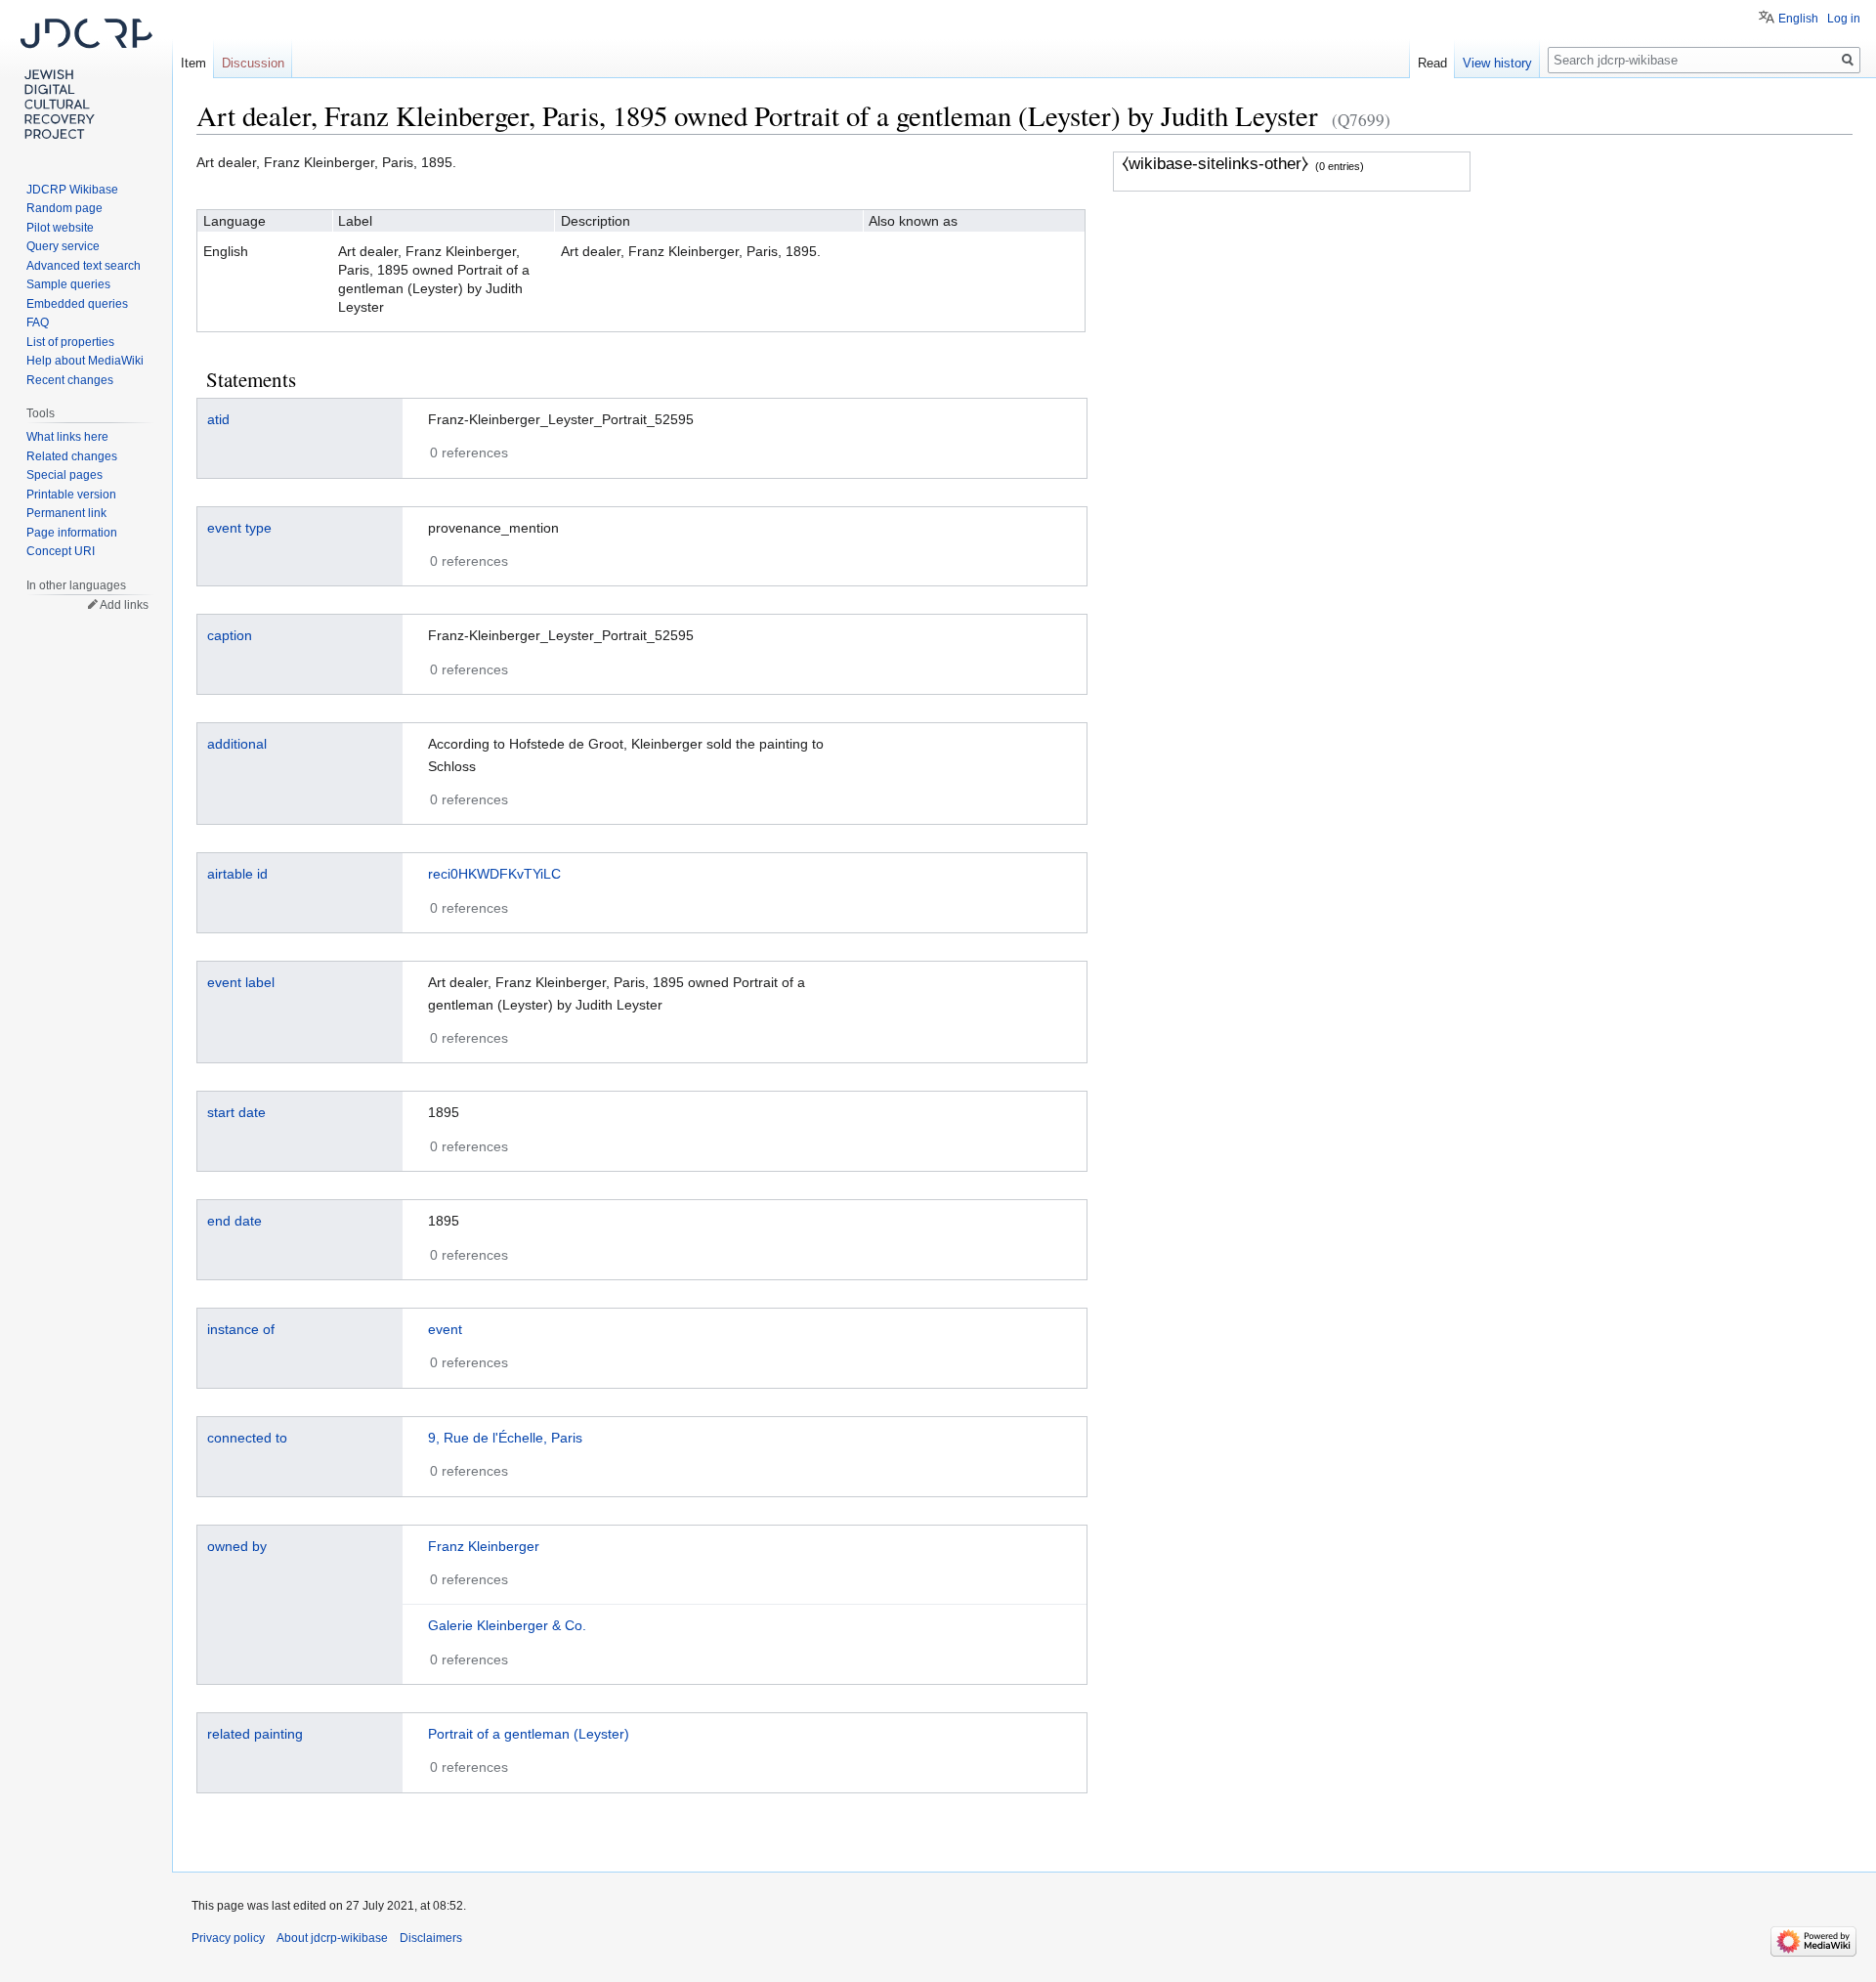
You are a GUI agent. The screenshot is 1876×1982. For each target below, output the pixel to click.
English (1798, 19)
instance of (241, 1329)
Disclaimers (431, 1938)
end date (234, 1221)
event (445, 1329)
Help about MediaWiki (85, 361)
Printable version (71, 495)
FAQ (38, 323)
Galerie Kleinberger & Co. (507, 1625)
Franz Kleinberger (484, 1546)
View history (1497, 63)
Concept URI (61, 551)
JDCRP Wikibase (72, 190)
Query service (63, 246)
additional (237, 744)
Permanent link (66, 513)
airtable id (237, 874)
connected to (247, 1438)
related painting (255, 1734)
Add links (124, 605)
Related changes (72, 456)
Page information (72, 533)
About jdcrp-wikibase (332, 1938)
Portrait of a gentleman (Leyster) (529, 1734)
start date (236, 1112)
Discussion (253, 63)
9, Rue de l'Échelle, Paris (505, 1438)
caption (230, 635)
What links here (67, 437)
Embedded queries (77, 304)
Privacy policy (228, 1938)
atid (218, 419)
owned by (237, 1546)
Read (1432, 63)
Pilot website (60, 228)
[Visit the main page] (86, 78)
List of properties (70, 342)
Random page (64, 208)
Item (193, 63)
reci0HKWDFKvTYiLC (494, 874)
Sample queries (68, 284)
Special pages (64, 475)
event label (241, 982)
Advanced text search (84, 266)
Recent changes (70, 380)
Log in (1844, 19)
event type (239, 528)
